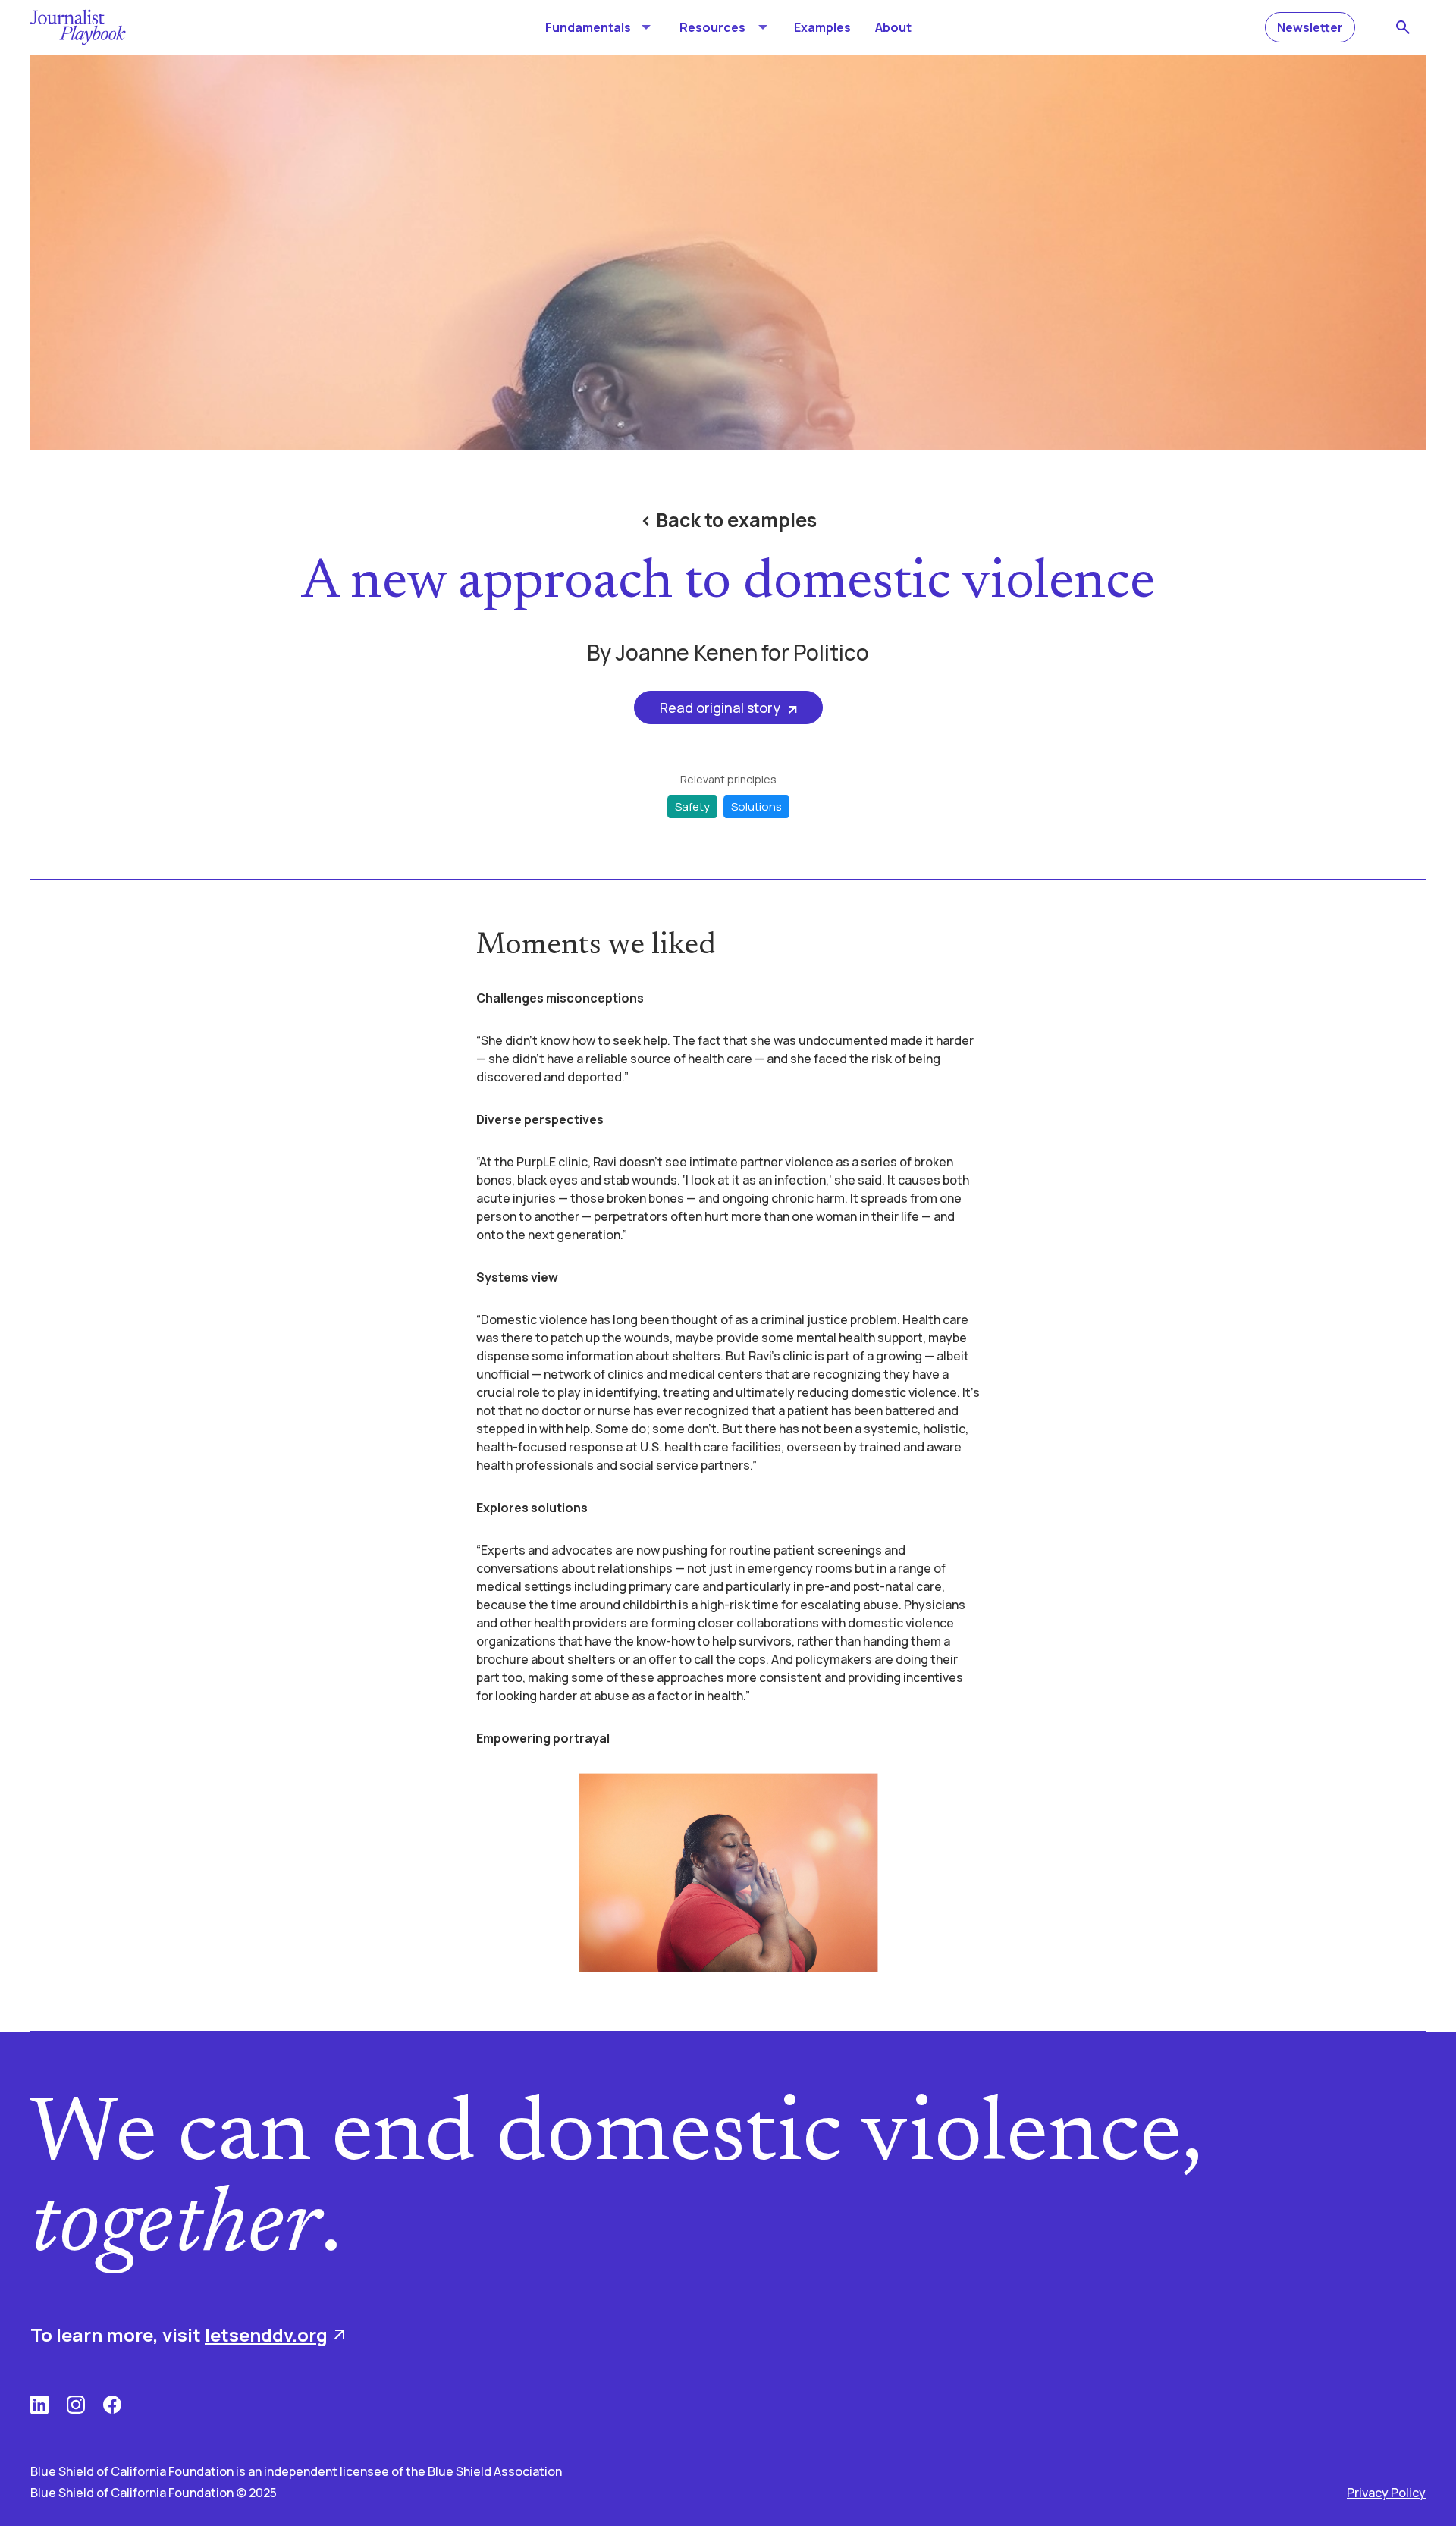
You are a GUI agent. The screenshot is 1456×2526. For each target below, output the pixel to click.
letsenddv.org (266, 2335)
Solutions (756, 806)
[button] (600, 27)
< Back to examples (728, 520)
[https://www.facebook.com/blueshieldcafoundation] (112, 2405)
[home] (78, 27)
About (893, 27)
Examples (822, 27)
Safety (692, 806)
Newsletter (1310, 27)
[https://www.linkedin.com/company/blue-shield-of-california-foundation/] (39, 2405)
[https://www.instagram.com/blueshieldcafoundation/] (76, 2405)
